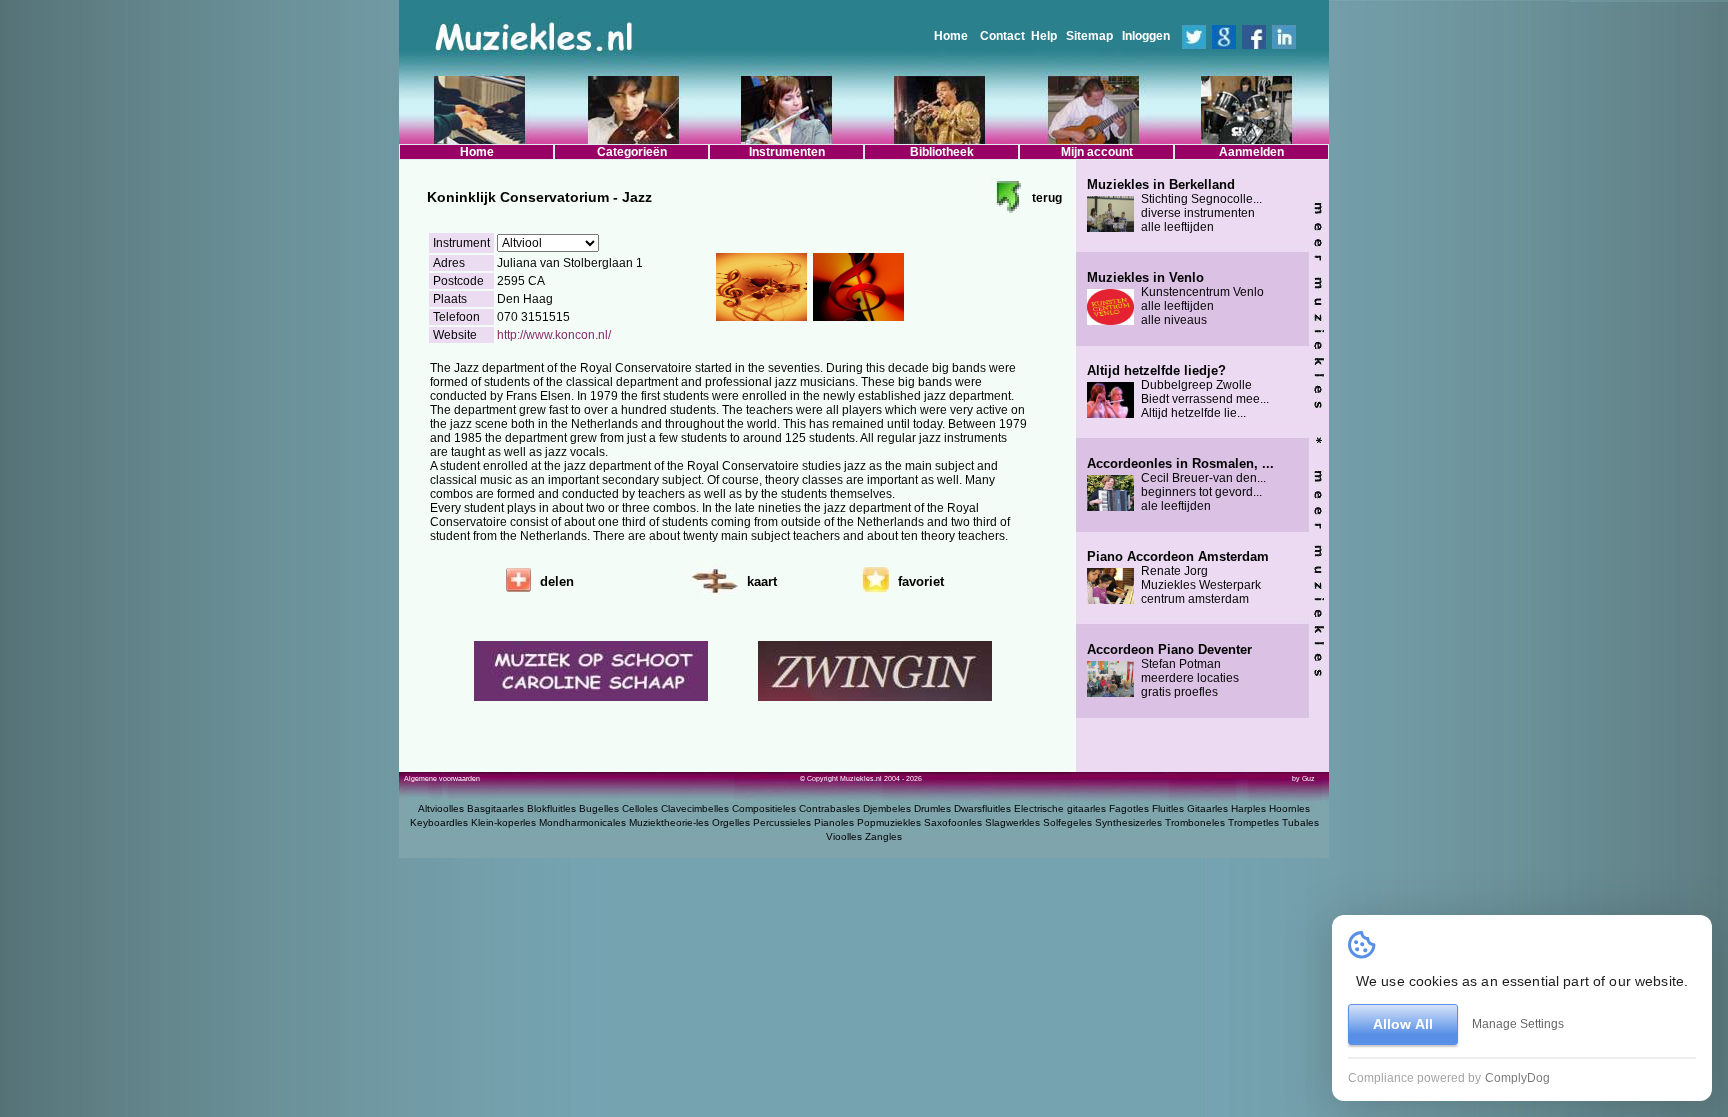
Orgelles (731, 822)
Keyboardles (439, 822)
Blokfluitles (551, 808)
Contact (1002, 36)
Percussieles (782, 822)
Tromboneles (1195, 822)
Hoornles (1289, 808)
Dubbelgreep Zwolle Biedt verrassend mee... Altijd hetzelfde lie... (1178, 392)
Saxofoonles (953, 822)
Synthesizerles (1128, 822)
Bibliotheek (942, 152)
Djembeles (887, 808)
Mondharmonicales (582, 822)
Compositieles (764, 808)
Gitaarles (1207, 808)
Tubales (1300, 822)
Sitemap (1089, 36)
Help (1044, 36)
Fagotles (1129, 808)
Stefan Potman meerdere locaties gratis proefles (1169, 671)
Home (951, 36)
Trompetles (1253, 822)
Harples (1248, 808)
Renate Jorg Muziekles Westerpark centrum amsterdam (1178, 578)
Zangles (883, 836)
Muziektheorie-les (669, 822)
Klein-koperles (503, 822)
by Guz (1303, 778)
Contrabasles (829, 808)
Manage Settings (1518, 1024)
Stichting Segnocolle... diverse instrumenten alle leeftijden (1174, 206)
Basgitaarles (495, 808)
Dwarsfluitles (982, 808)
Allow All (1403, 1024)
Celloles (640, 808)
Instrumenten (787, 152)
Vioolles (844, 836)
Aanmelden (1251, 152)
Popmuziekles (889, 822)
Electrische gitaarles (1060, 808)
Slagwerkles (1012, 822)
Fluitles (1168, 808)
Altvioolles (441, 808)
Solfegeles (1067, 822)
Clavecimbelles (695, 808)
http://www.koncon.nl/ (554, 335)
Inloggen (1146, 36)
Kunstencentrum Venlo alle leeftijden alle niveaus (1175, 299)
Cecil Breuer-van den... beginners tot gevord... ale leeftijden (1180, 485)
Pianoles (834, 822)
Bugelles (599, 808)
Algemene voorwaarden (442, 778)
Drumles (932, 808)
